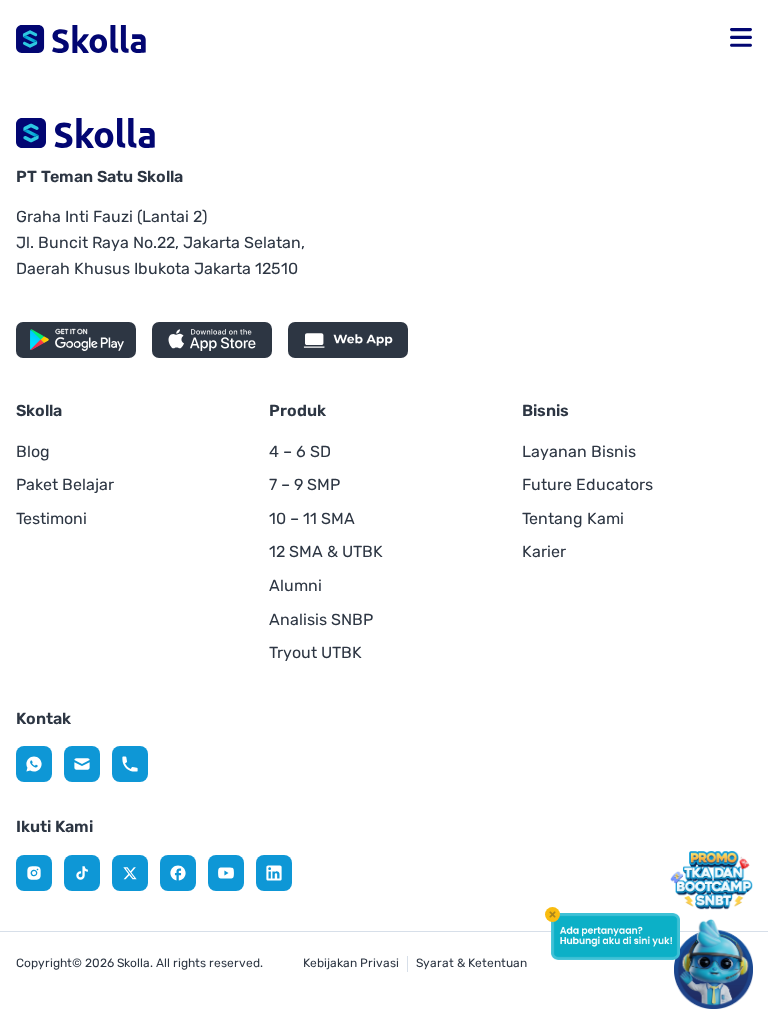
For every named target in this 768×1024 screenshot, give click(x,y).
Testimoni (51, 518)
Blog (33, 451)
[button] (741, 39)
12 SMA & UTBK (326, 551)
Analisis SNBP (321, 619)
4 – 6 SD (300, 451)
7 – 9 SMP (304, 484)
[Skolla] (34, 764)
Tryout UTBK (315, 652)
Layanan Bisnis (579, 451)
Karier (544, 551)
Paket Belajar (65, 484)
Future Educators (587, 484)
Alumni (295, 585)
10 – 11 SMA (312, 518)
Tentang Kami (573, 518)
